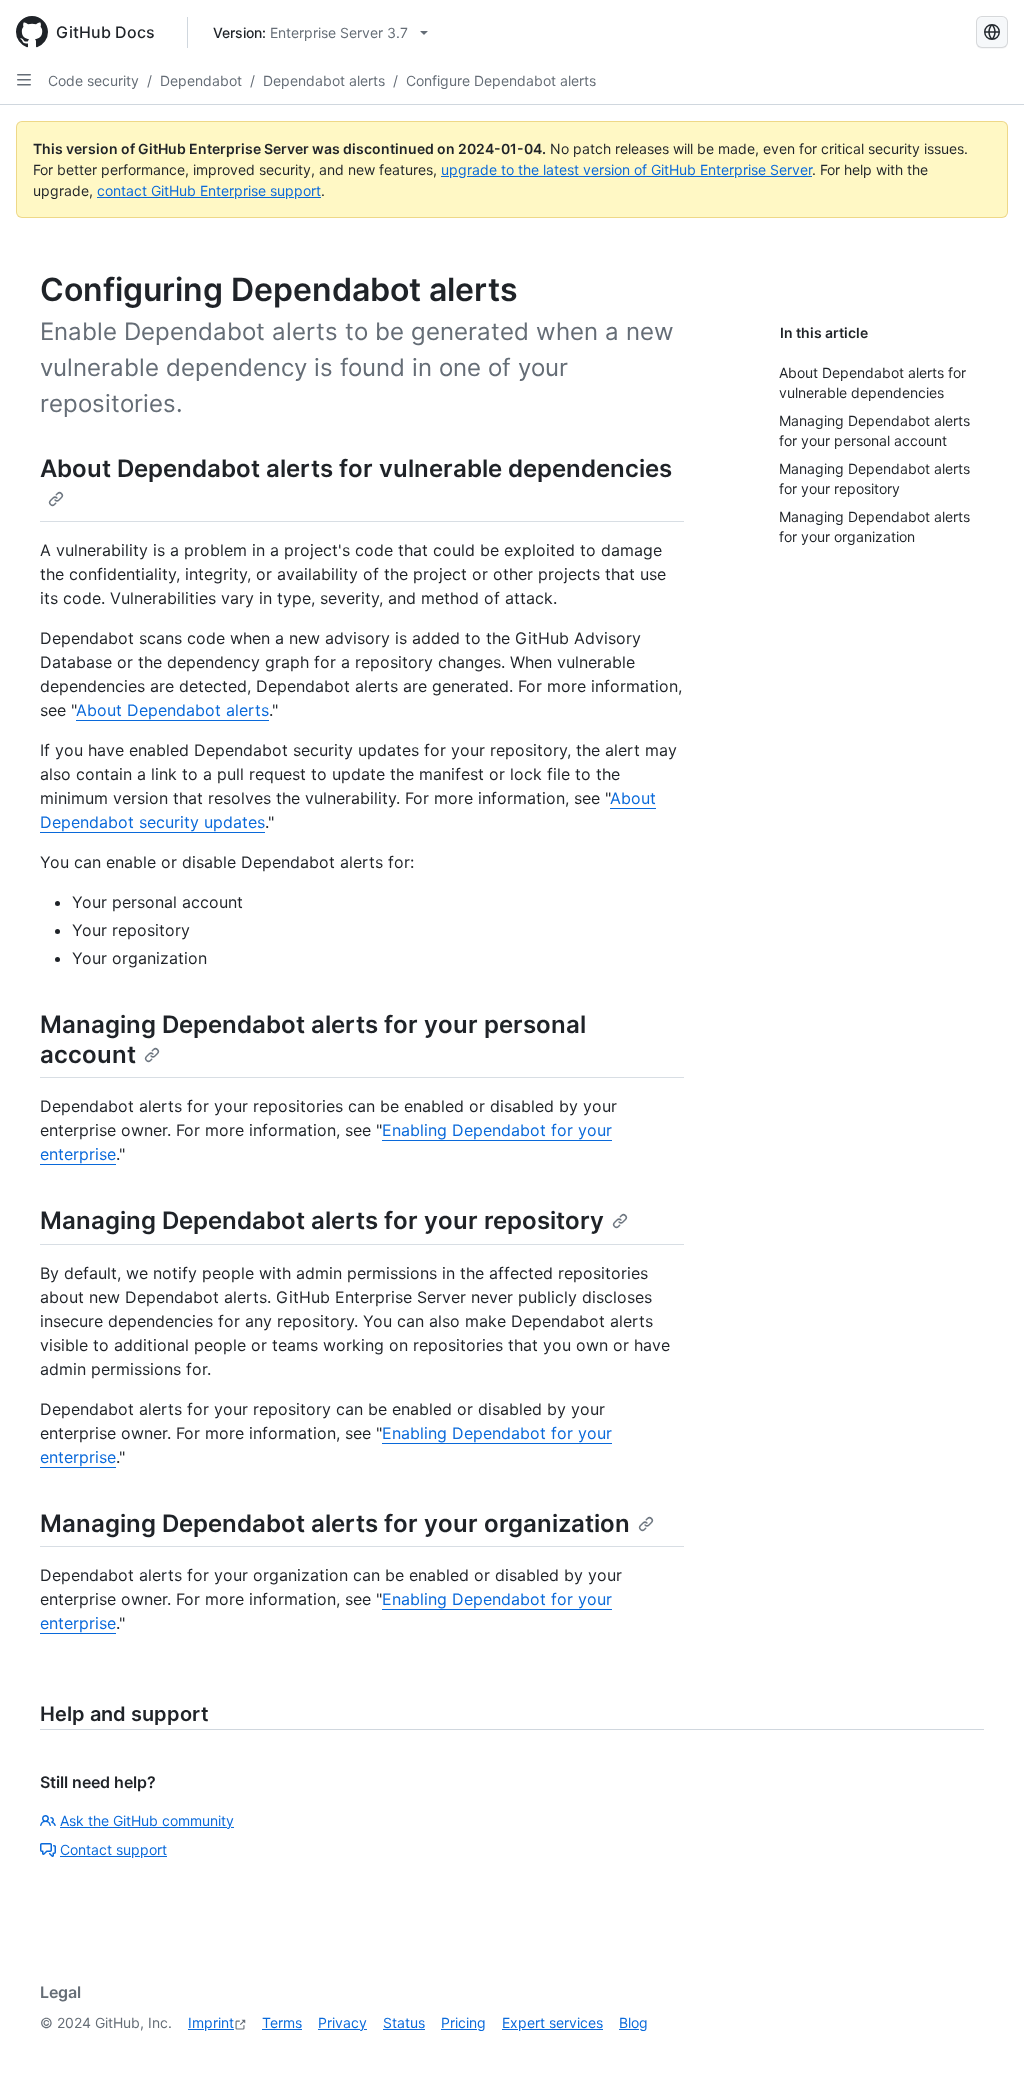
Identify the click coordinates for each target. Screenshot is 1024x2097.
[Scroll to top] (980, 2053)
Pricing (463, 2022)
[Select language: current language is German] (992, 32)
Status (404, 2022)
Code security (93, 80)
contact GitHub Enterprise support (209, 190)
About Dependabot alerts (172, 710)
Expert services (552, 2022)
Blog (633, 2022)
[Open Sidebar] (24, 80)
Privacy (342, 2022)
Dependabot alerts (324, 80)
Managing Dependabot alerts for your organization (335, 1523)
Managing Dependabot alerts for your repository (322, 1220)
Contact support (113, 1849)
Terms (282, 2022)
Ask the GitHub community (147, 1820)
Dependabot (201, 80)
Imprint (211, 2022)
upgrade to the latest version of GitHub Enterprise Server (626, 169)
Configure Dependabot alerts (501, 80)
